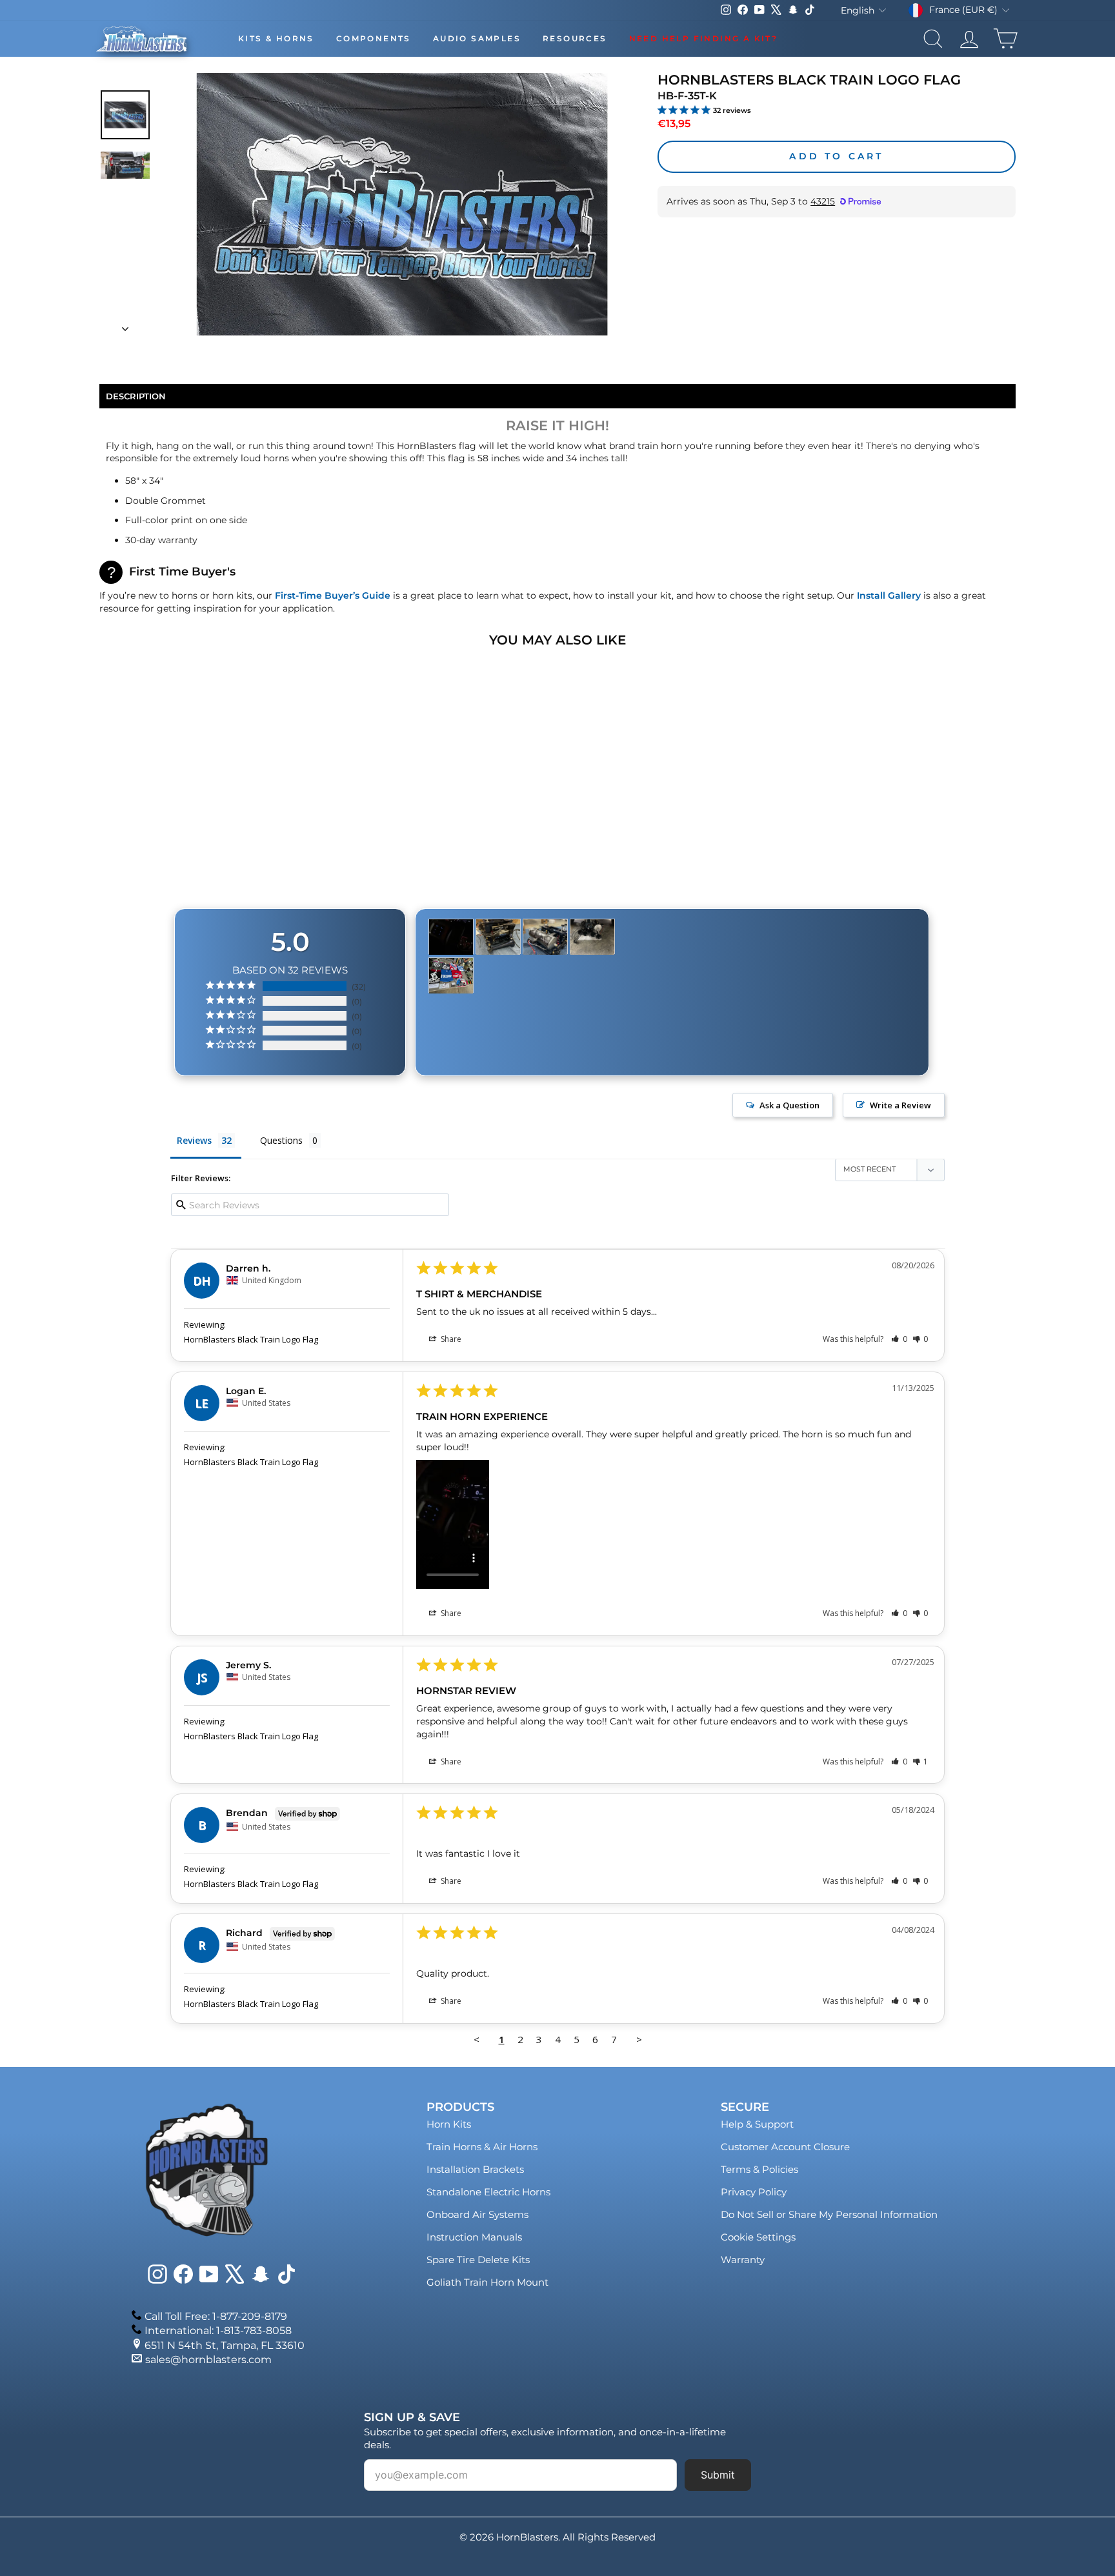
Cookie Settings (758, 2237)
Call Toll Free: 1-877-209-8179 (216, 2316)
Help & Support (757, 2124)
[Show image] (125, 115)
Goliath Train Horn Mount (487, 2282)
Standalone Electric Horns (488, 2192)
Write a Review (900, 1105)
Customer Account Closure (785, 2147)
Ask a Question (789, 1105)
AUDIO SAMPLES (477, 38)
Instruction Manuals (474, 2237)
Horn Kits (449, 2124)
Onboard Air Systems (477, 2214)
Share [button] (450, 1339)
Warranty (743, 2260)
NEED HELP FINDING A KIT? (704, 38)
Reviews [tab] (194, 1140)
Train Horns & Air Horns (482, 2147)
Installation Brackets (475, 2169)
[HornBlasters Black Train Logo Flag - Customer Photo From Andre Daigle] (498, 937)
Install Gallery (889, 595)
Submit (718, 2475)
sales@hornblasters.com (208, 2360)
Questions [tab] (281, 1140)
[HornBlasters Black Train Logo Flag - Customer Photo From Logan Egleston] (451, 937)
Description (136, 396)
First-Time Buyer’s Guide (333, 595)
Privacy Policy (754, 2192)
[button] (899, 1339)
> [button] (639, 2039)
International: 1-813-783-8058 (218, 2331)
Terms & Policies (759, 2169)
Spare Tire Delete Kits (478, 2260)
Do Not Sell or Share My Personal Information (829, 2214)
